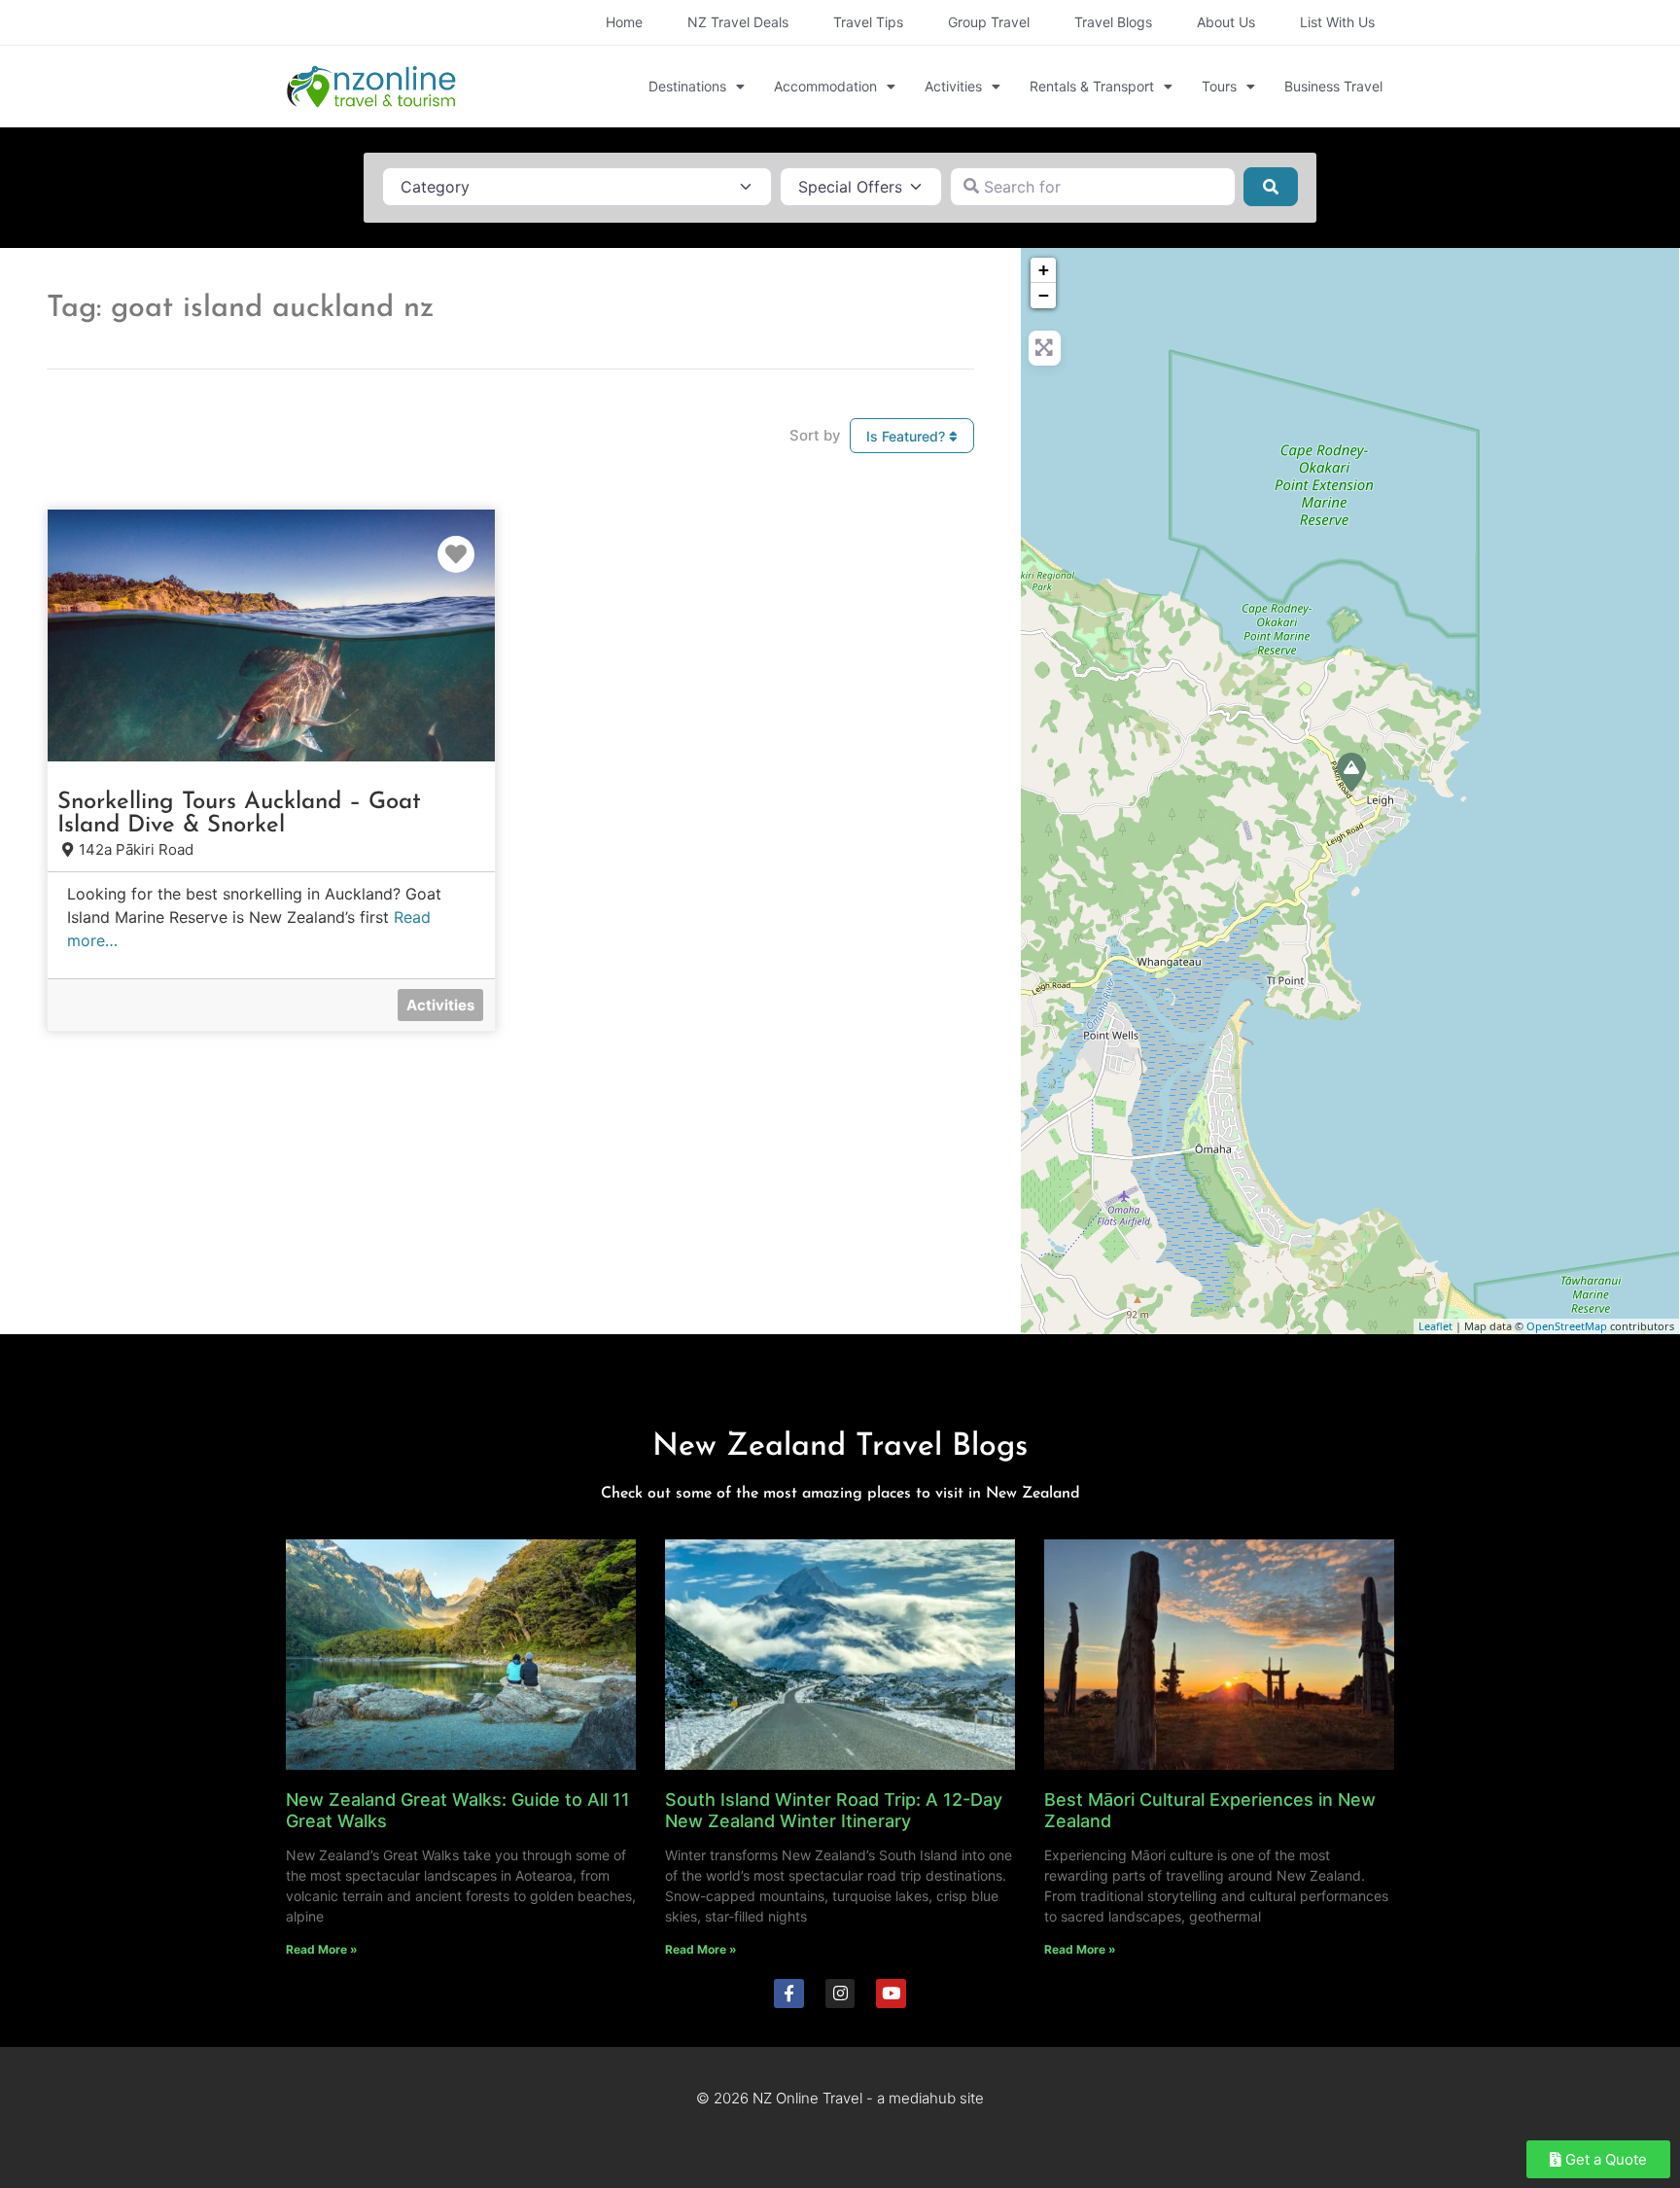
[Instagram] (840, 1994)
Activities (953, 86)
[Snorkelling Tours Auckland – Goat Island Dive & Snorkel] (1351, 772)
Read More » (322, 1949)
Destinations (687, 86)
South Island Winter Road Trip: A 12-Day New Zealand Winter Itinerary (834, 1810)
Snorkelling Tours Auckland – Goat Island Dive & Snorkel (239, 814)
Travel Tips (868, 22)
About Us (1226, 22)
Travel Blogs (1113, 22)
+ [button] (1044, 270)
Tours (1219, 86)
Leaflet (1435, 1326)
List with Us (1337, 22)
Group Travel (989, 22)
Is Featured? (908, 436)
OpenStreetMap (1567, 1326)
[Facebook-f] (789, 1994)
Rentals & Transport (1092, 86)
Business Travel (1333, 86)
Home (624, 22)
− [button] (1044, 295)
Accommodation (825, 86)
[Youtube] (891, 1994)
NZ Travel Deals (738, 22)
